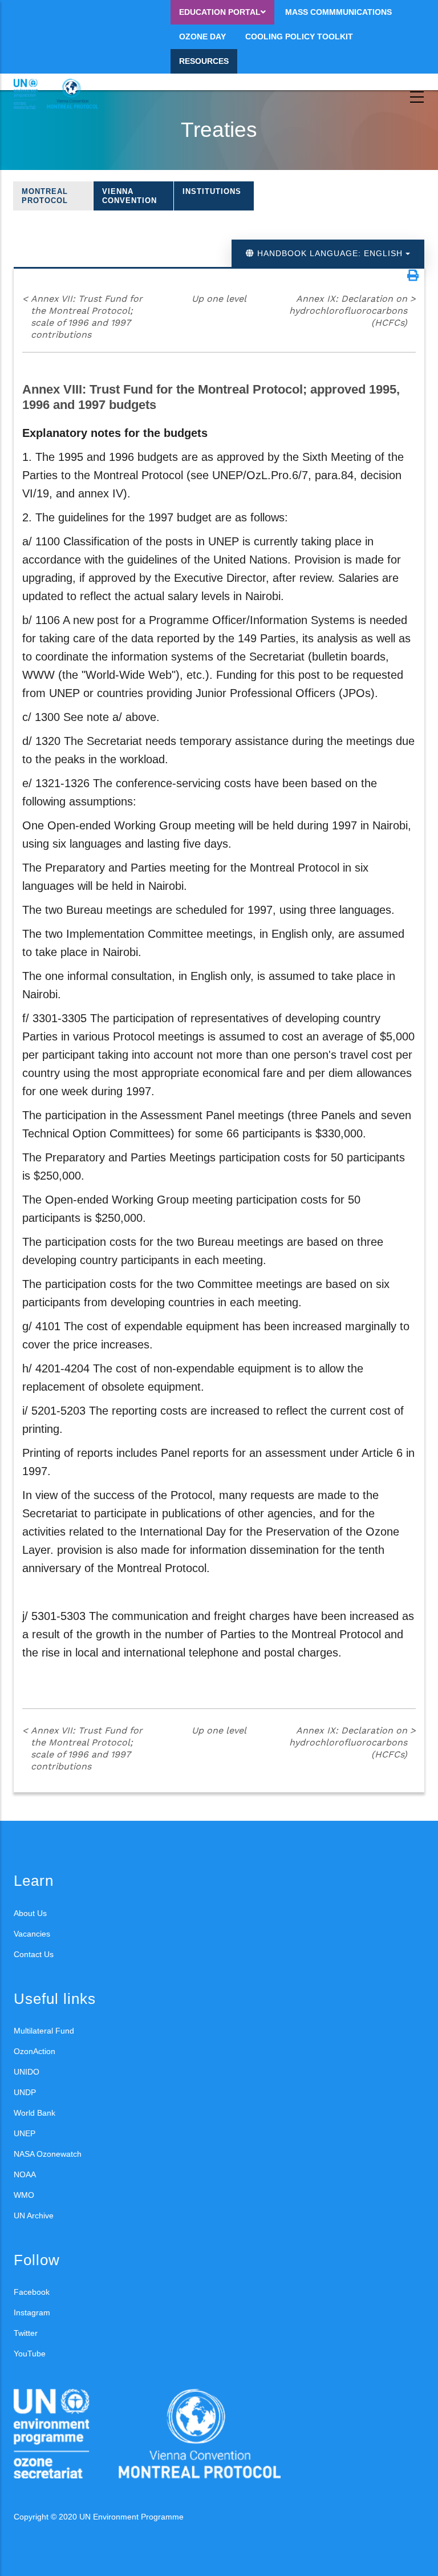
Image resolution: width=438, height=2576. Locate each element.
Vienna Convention (129, 196)
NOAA (25, 2174)
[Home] (65, 94)
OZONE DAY (202, 37)
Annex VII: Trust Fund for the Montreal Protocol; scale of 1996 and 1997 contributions (82, 316)
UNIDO (27, 2072)
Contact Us (34, 1954)
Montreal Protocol (45, 196)
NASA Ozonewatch (48, 2154)
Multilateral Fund (44, 2031)
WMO (24, 2195)
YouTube (30, 2354)
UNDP (25, 2092)
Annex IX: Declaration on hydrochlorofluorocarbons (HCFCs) (352, 311)
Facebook (32, 2292)
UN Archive (34, 2215)
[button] (413, 276)
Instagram (32, 2312)
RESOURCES (204, 61)
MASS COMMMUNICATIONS (338, 12)
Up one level (219, 299)
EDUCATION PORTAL (220, 12)
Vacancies (32, 1934)
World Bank (35, 2113)
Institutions (212, 191)
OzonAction (35, 2051)
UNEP (25, 2133)
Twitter (26, 2333)
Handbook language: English (330, 253)
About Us (30, 1913)
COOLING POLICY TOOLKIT (299, 37)
